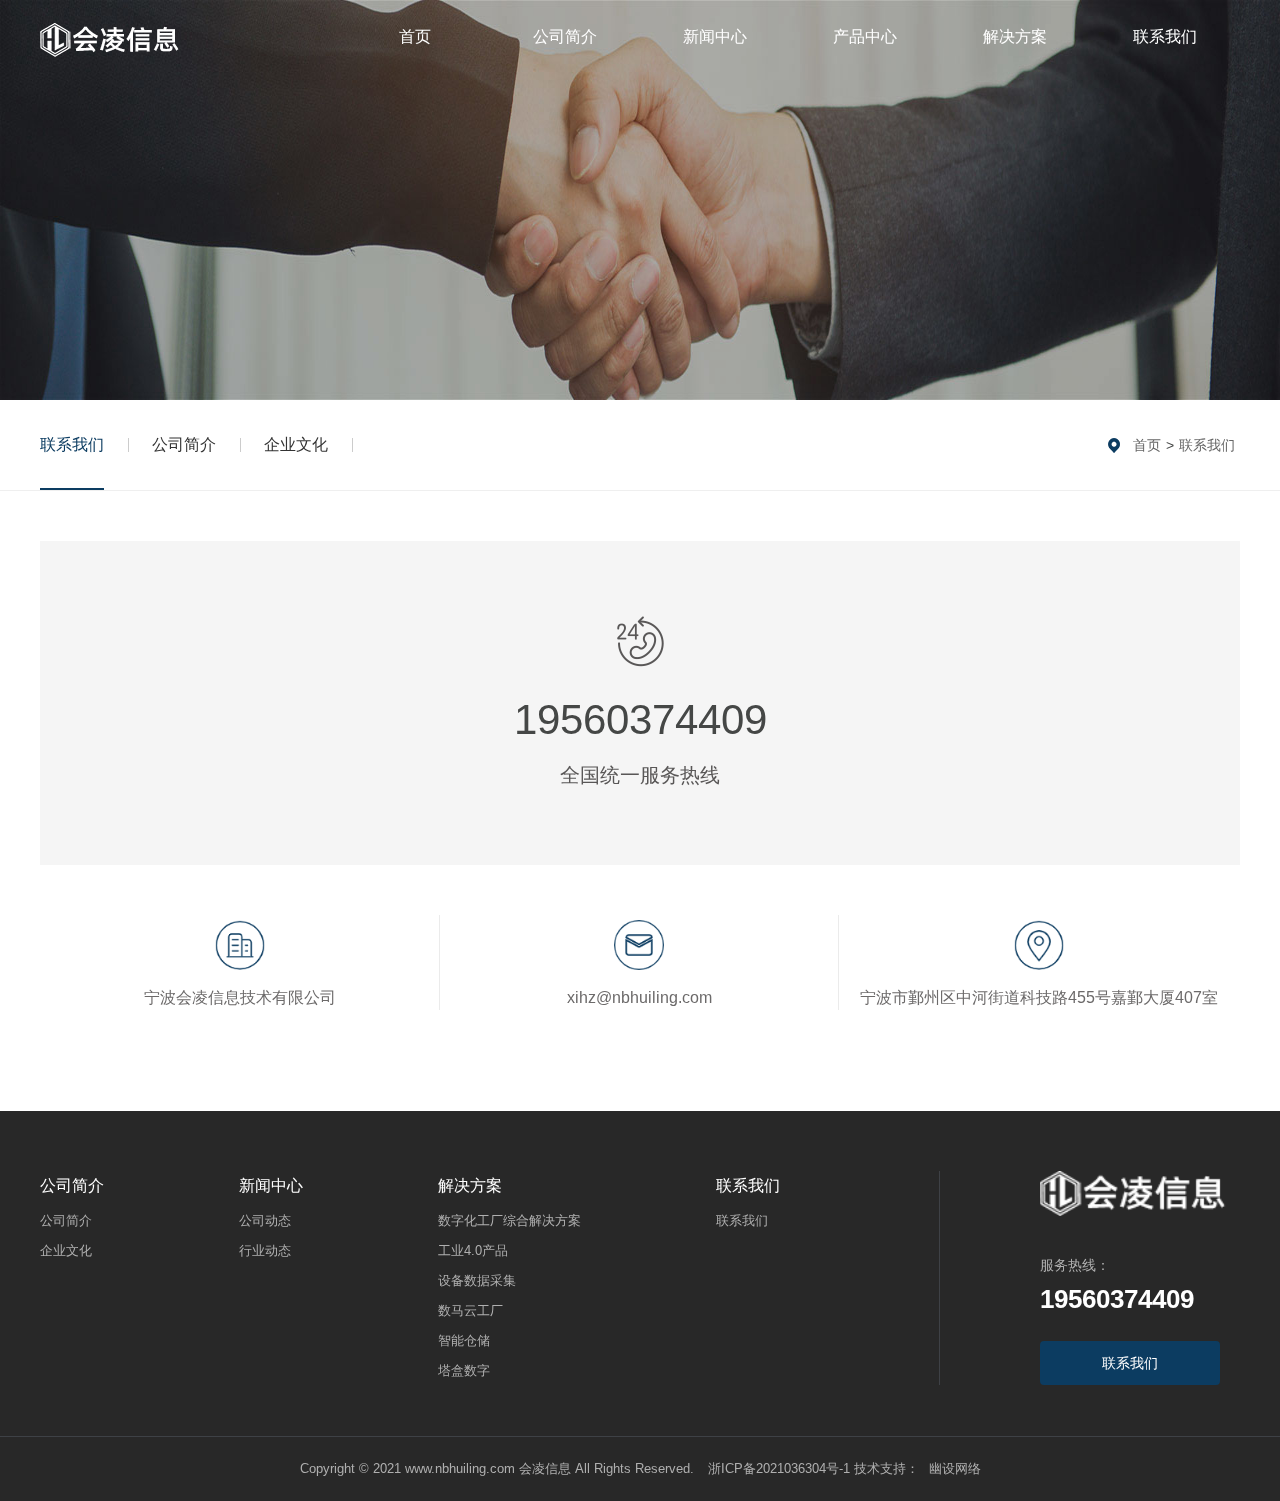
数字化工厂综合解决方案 (509, 1220)
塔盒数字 (464, 1370)
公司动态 (265, 1220)
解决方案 (1015, 36)
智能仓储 (464, 1340)
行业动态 (265, 1250)
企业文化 (296, 444)
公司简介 (565, 36)
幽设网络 (955, 1468)
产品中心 (865, 36)
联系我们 (1165, 36)
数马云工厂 (470, 1310)
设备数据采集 (477, 1280)
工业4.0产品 (473, 1250)
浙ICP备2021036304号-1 (779, 1468)
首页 (415, 36)
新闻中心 (715, 36)
